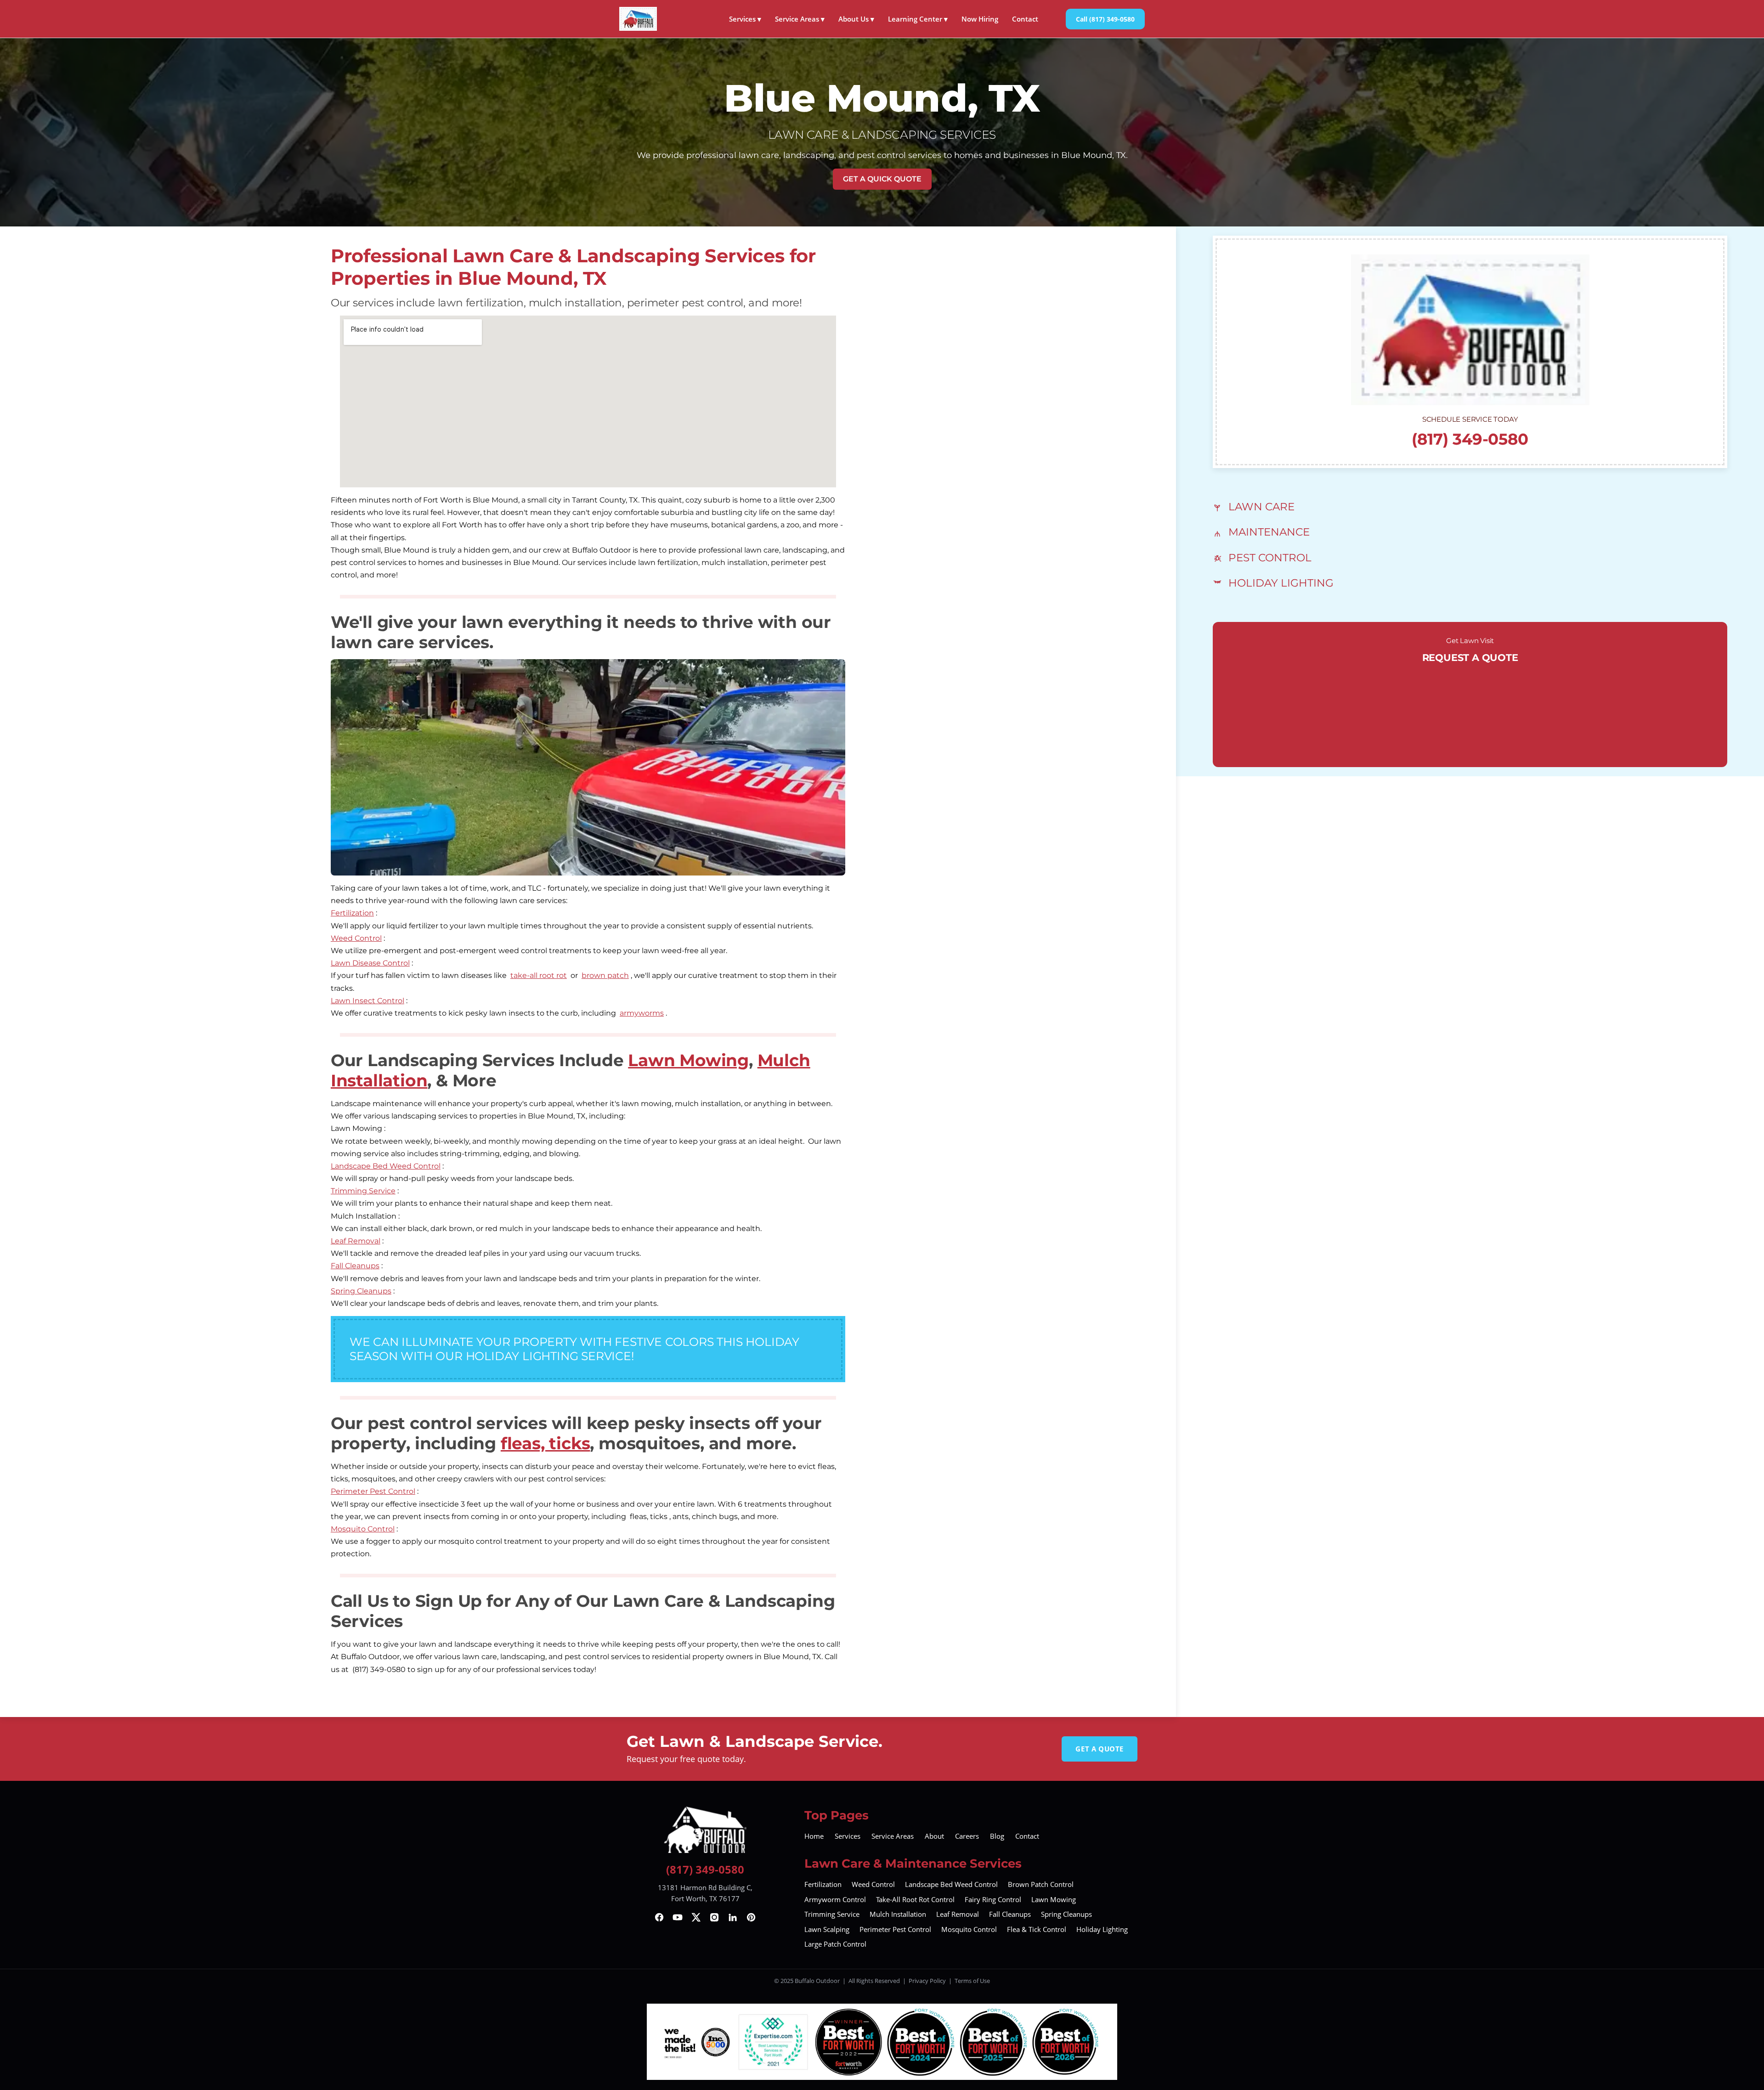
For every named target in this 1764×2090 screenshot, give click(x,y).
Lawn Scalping (827, 1929)
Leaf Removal (356, 1241)
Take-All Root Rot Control (915, 1899)
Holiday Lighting (1102, 1929)
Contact (1025, 19)
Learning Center (918, 19)
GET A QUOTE (1100, 1749)
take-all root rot (539, 975)
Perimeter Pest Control (373, 1491)
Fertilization (352, 913)
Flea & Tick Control (1037, 1929)
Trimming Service (363, 1191)
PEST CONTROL (1270, 558)
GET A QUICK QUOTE (882, 179)
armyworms (642, 1013)
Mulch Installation (898, 1914)
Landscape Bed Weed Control (386, 1166)
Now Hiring (980, 19)
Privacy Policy (927, 1981)
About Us (856, 19)
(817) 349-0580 (1470, 439)
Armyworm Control (835, 1899)
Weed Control (356, 938)
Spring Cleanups (361, 1291)
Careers (967, 1836)
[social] (659, 1917)
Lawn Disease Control (370, 963)
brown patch (605, 975)
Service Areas (800, 19)
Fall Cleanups (355, 1266)
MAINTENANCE (1269, 532)
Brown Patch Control (1041, 1884)
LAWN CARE (1261, 507)
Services (745, 19)
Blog (997, 1836)
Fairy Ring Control (993, 1899)
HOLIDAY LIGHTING (1281, 583)
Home (814, 1836)
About (934, 1836)
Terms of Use (972, 1981)
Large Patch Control (835, 1944)
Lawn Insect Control (367, 1001)
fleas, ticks (546, 1443)
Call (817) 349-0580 (1105, 19)
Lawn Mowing (688, 1060)
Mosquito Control (363, 1529)
